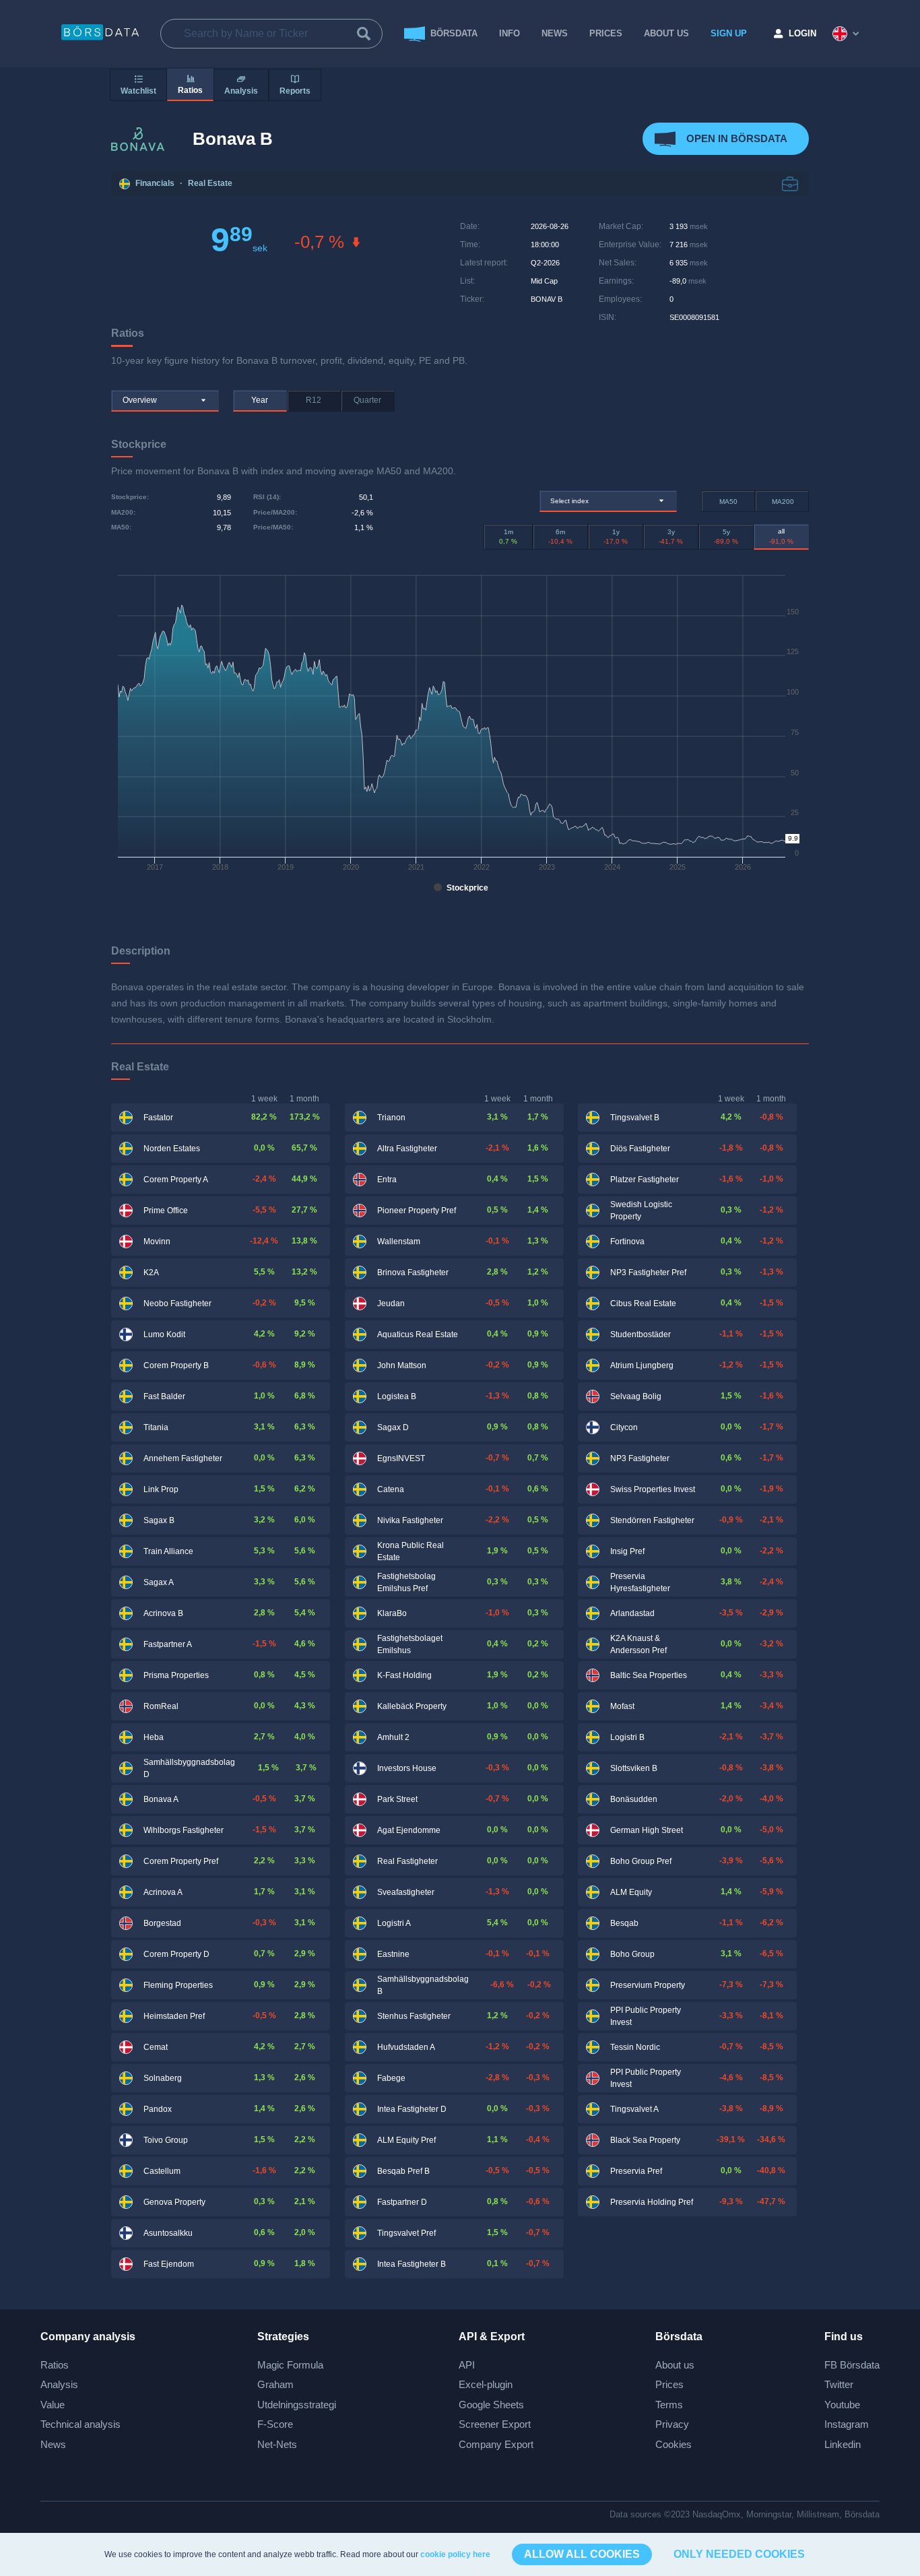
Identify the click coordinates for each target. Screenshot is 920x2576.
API (467, 2365)
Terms (669, 2405)
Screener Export (495, 2424)
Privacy (672, 2424)
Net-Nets (277, 2444)
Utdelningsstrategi (297, 2405)
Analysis (59, 2384)
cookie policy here (455, 2554)
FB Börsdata (852, 2365)
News (555, 33)
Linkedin (843, 2444)
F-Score (275, 2424)
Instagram (847, 2424)
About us (675, 2365)
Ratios (55, 2365)
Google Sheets (491, 2405)
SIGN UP (729, 33)
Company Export (496, 2444)
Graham (275, 2384)
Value (53, 2405)
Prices (669, 2384)
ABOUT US (666, 33)
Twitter (839, 2384)
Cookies (673, 2444)
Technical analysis (80, 2424)
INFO (510, 33)
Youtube (842, 2405)
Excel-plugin (486, 2384)
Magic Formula (290, 2365)
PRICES (606, 33)
